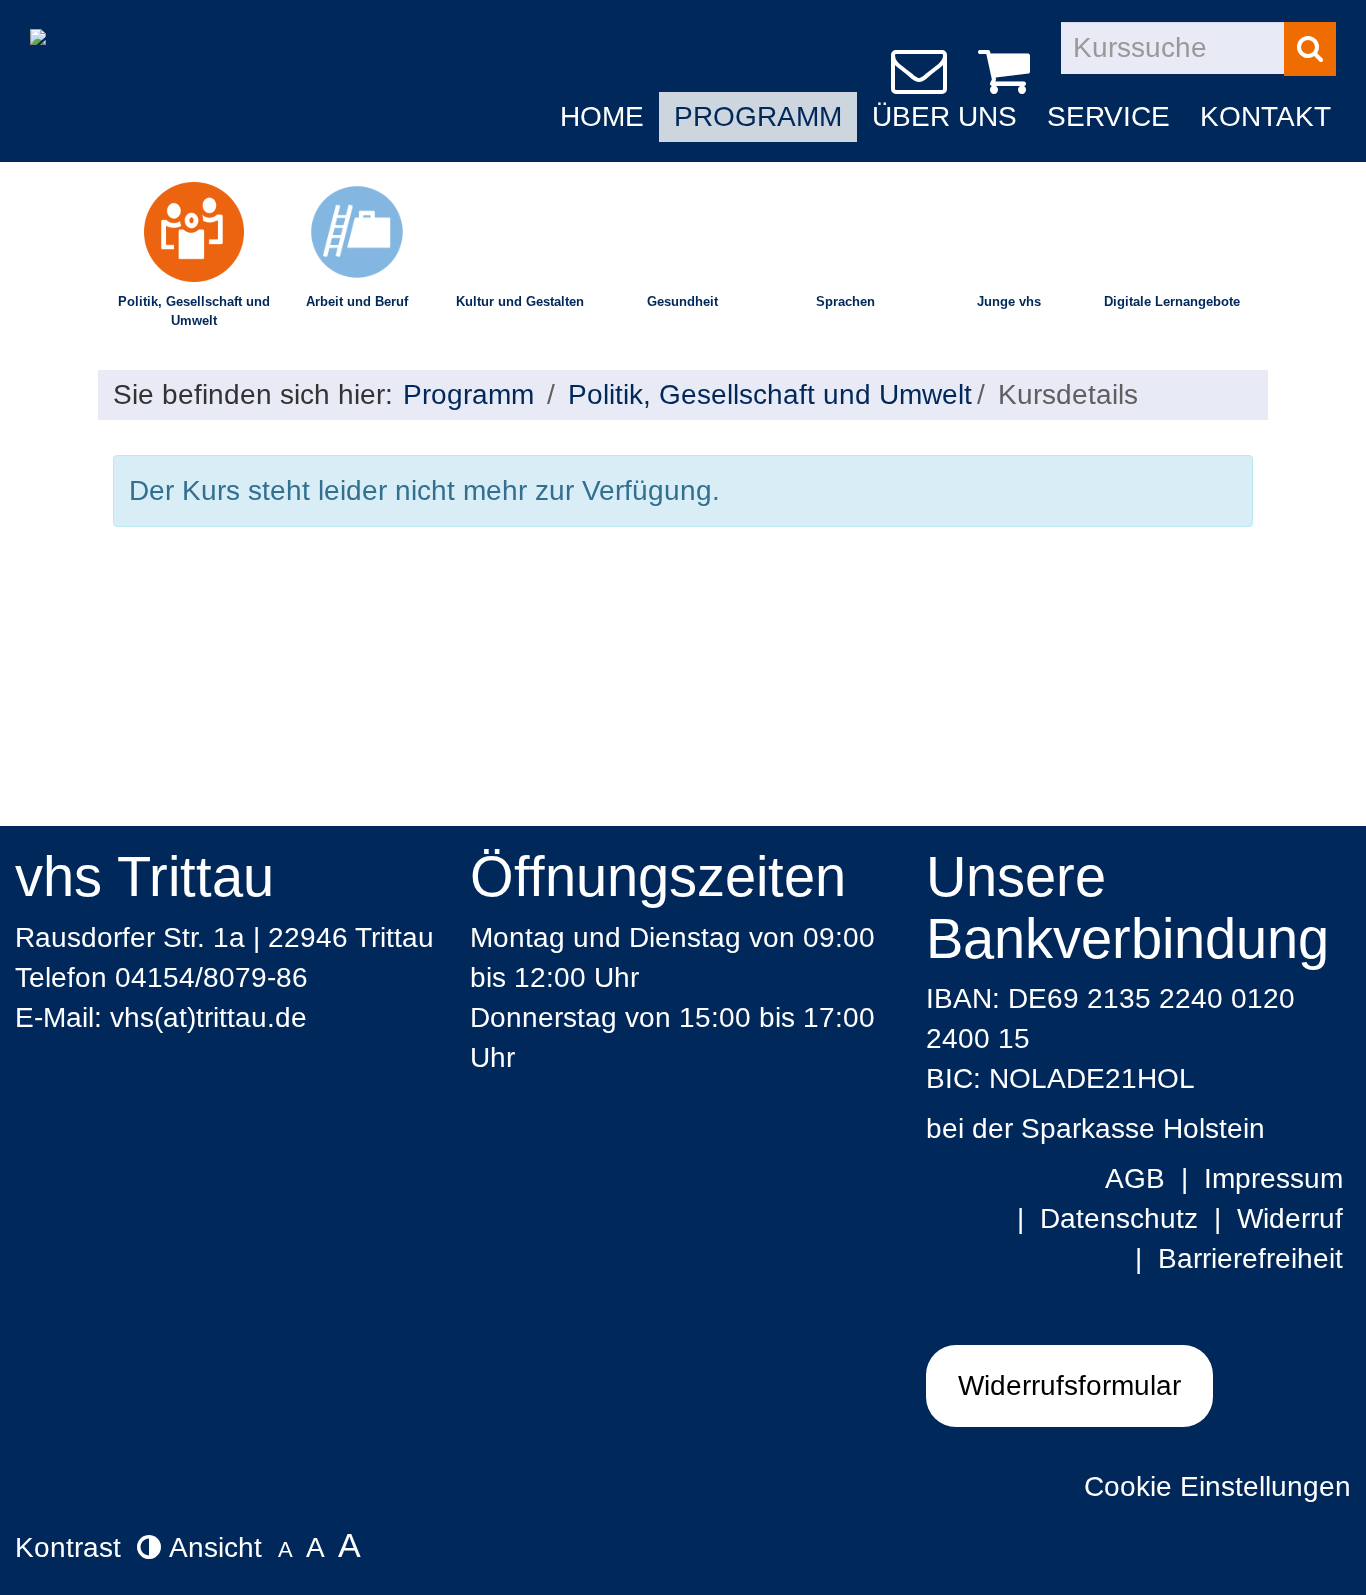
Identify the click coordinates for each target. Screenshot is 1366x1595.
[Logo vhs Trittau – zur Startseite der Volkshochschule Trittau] (139, 32)
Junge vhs (1009, 301)
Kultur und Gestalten (520, 301)
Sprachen (845, 301)
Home (602, 116)
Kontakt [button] (1265, 116)
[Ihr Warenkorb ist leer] (1007, 71)
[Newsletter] (922, 71)
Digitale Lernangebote (1172, 301)
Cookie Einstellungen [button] (1217, 1486)
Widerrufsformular (1069, 1385)
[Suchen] (1310, 49)
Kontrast (76, 1547)
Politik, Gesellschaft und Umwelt (194, 311)
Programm (468, 394)
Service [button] (1108, 116)
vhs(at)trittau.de (208, 1017)
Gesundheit (682, 301)
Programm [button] (758, 116)
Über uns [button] (944, 116)
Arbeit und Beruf (357, 301)
